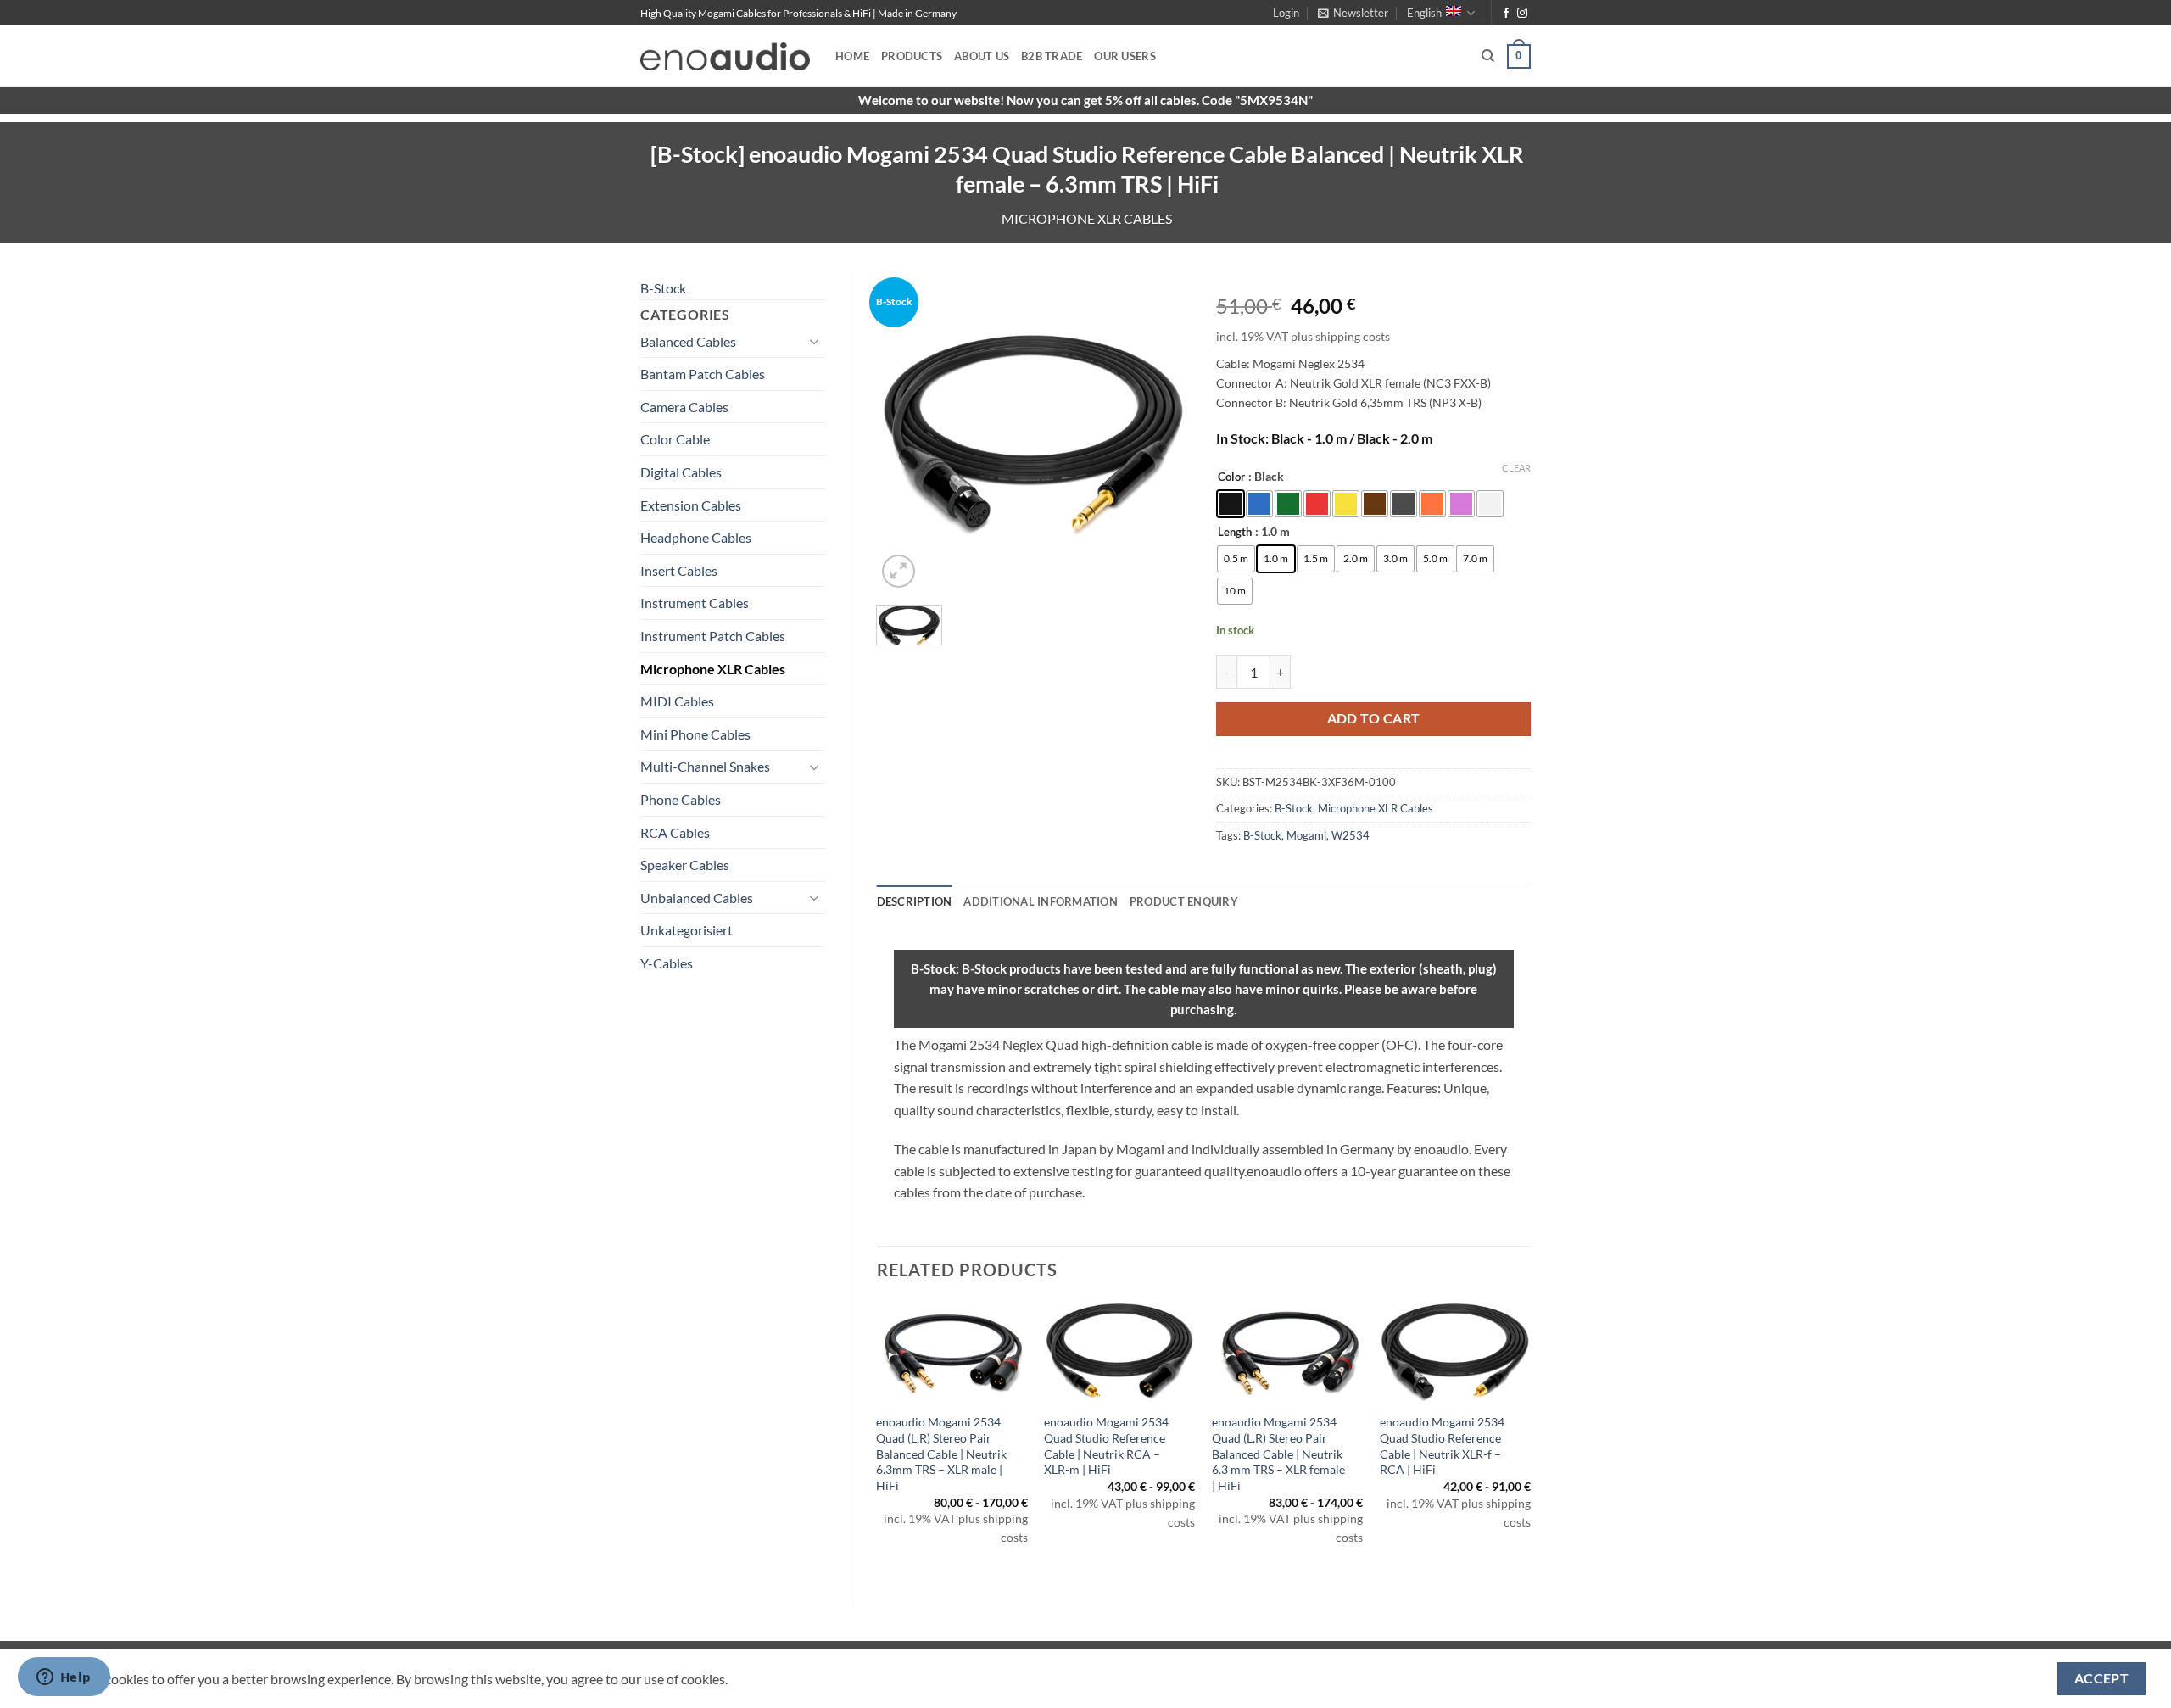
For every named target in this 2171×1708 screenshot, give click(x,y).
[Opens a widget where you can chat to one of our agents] (64, 1678)
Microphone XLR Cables (1087, 218)
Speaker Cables (685, 865)
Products (912, 56)
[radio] (1231, 504)
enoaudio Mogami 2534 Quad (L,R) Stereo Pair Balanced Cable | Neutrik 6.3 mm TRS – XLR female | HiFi (1278, 1454)
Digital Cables (681, 472)
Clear (1516, 468)
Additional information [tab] (1041, 901)
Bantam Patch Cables (703, 374)
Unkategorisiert (686, 930)
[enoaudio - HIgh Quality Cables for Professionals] (725, 56)
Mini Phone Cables (695, 734)
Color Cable (675, 439)
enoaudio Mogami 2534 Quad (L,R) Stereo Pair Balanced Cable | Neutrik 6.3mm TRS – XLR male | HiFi (941, 1454)
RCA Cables (675, 832)
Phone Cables (681, 799)
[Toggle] (815, 341)
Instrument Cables (695, 603)
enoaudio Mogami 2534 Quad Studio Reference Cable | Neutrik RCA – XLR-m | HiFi (1106, 1446)
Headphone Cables (696, 537)
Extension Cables (691, 505)
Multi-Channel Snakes (705, 766)
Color (1231, 477)
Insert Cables (679, 570)
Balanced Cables (688, 341)
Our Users (1125, 56)
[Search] (1488, 56)
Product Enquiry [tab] (1184, 901)
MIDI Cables (677, 701)
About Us (982, 56)
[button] (1286, 13)
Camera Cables (684, 407)
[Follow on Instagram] (1522, 14)
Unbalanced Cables (697, 898)
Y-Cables (667, 963)
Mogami (1306, 835)
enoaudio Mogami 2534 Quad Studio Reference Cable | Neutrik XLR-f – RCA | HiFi (1442, 1446)
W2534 (1351, 835)
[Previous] (878, 1440)
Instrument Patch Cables (713, 636)
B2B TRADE (1052, 56)
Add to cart (1374, 718)
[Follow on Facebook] (1506, 14)
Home (852, 56)
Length (1235, 533)
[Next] (1530, 1440)
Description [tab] (915, 901)
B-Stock (663, 288)
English (1424, 13)
